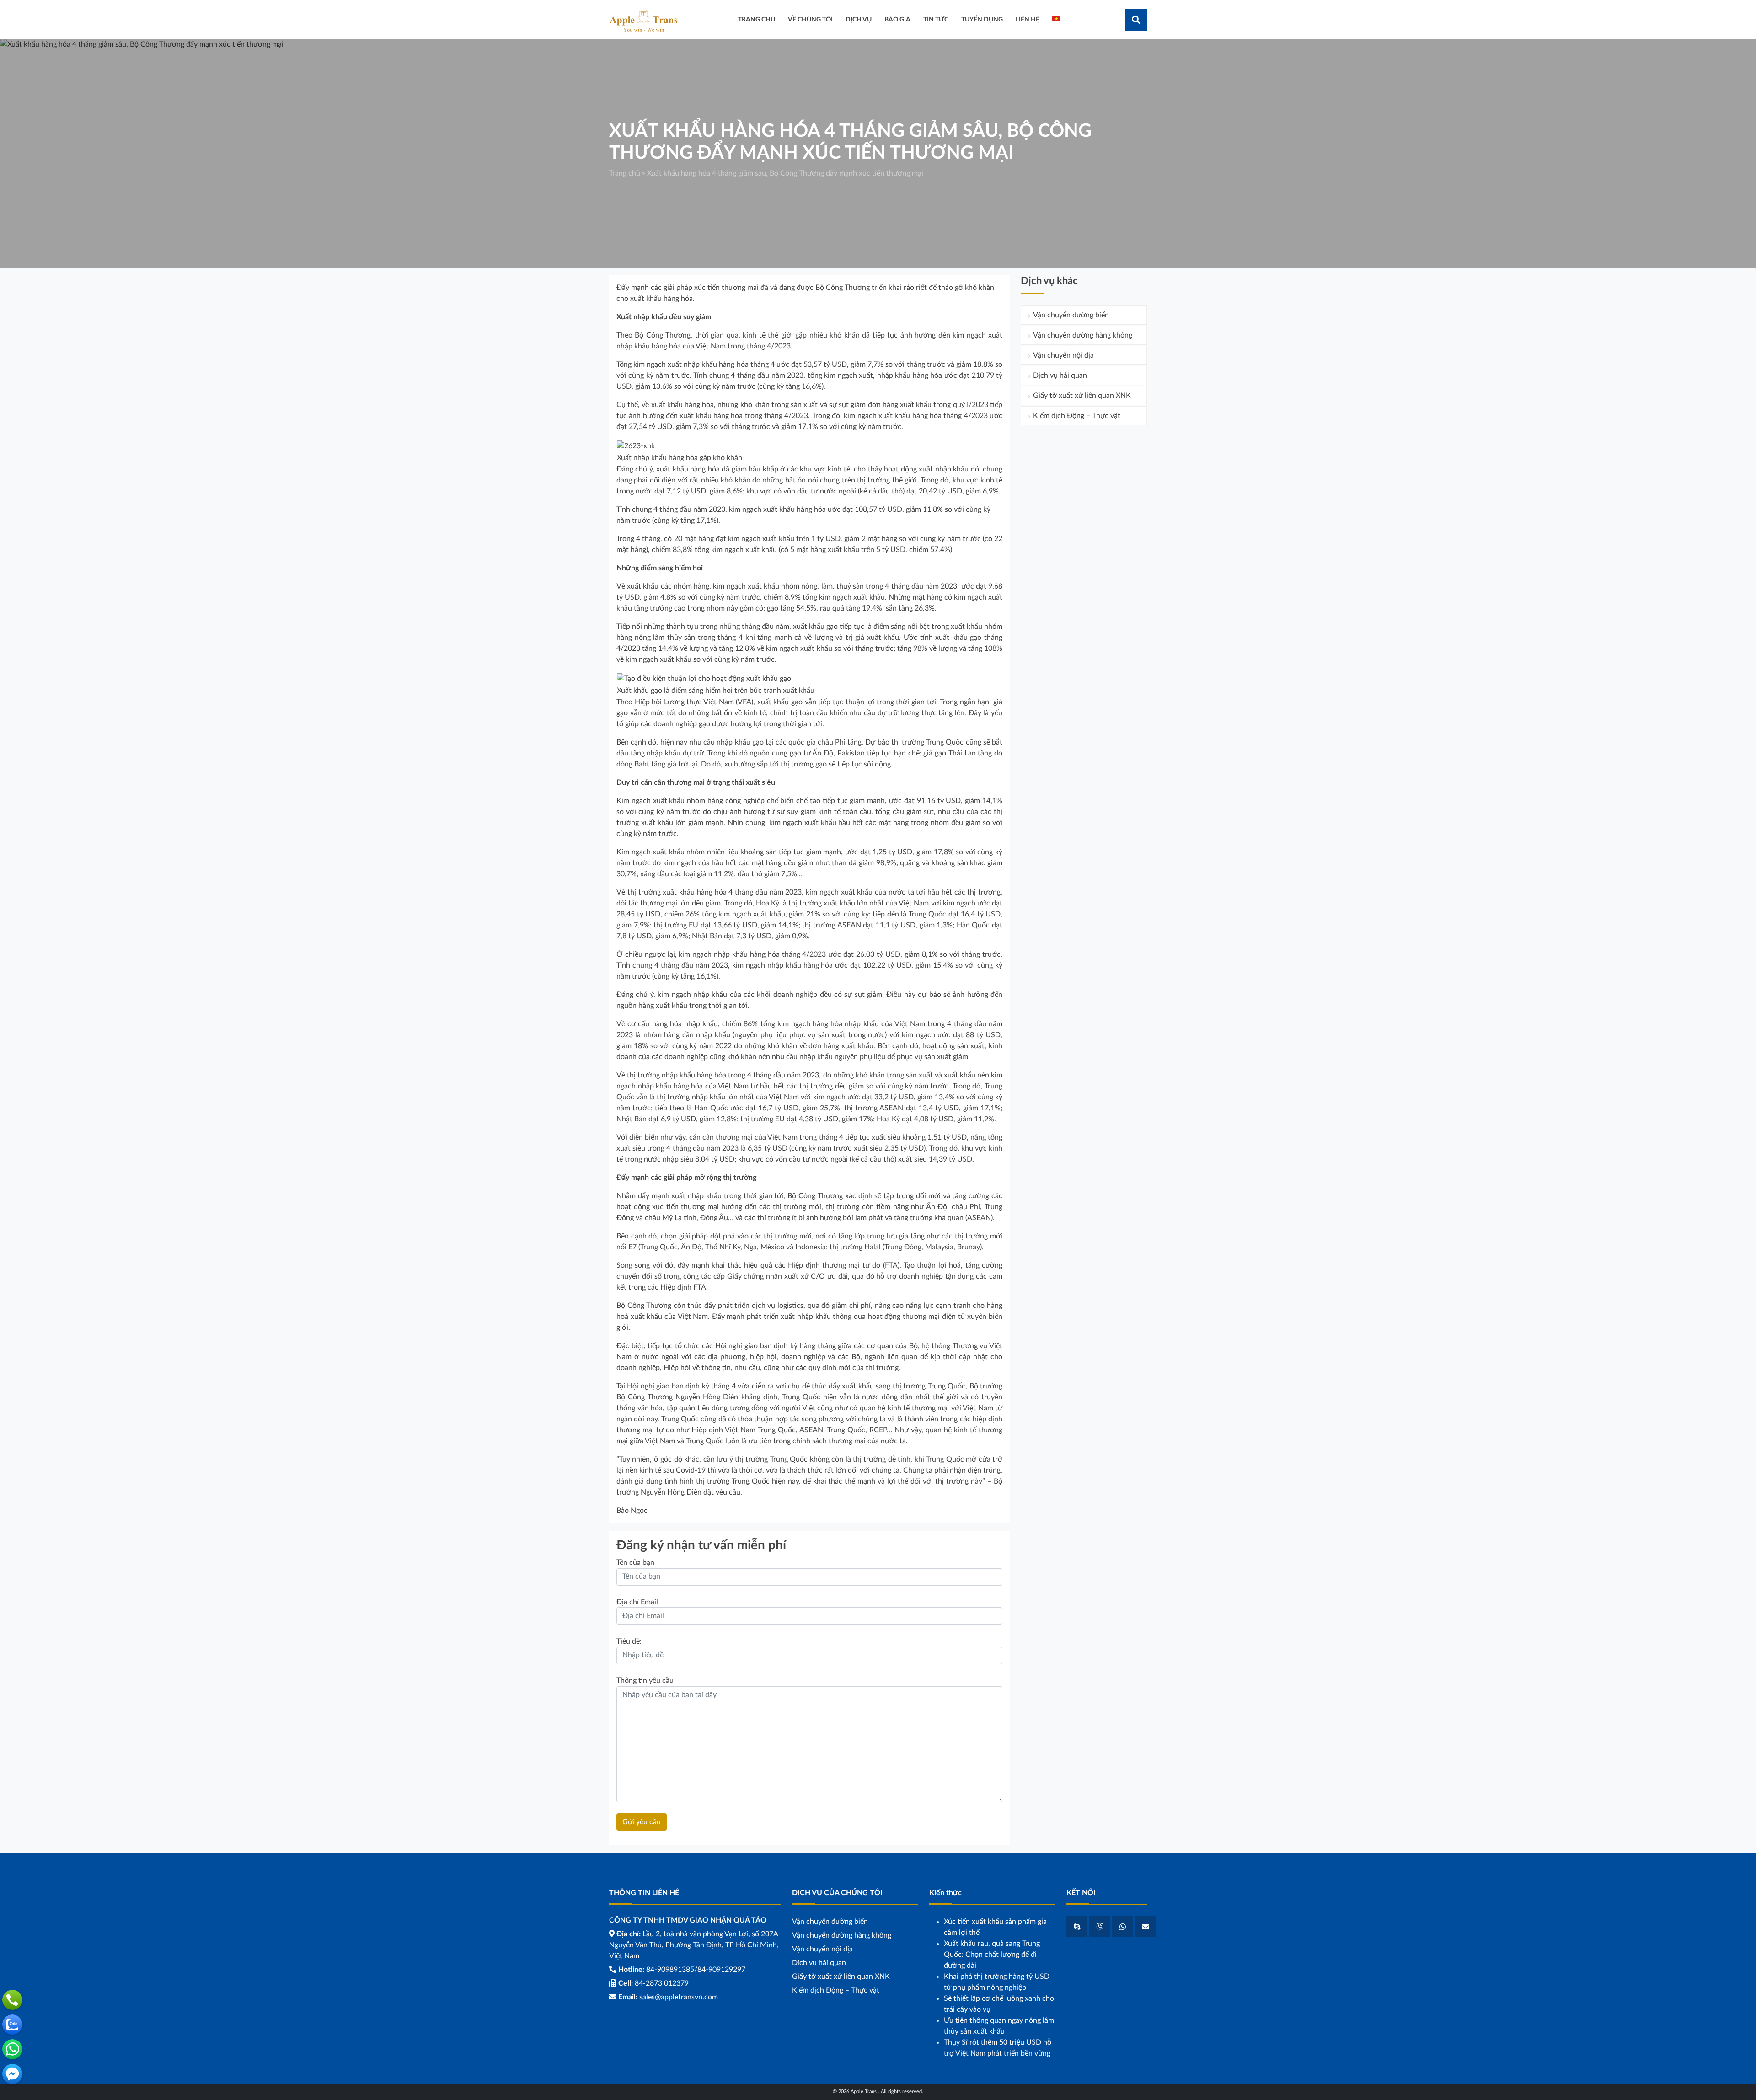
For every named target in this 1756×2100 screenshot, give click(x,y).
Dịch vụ (859, 19)
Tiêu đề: (629, 1641)
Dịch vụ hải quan (1060, 375)
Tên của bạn (635, 1563)
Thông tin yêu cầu (645, 1681)
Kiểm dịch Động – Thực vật (1077, 416)
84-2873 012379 (662, 1983)
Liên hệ (1028, 19)
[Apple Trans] (643, 19)
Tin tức (936, 19)
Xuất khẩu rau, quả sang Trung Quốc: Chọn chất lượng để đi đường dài (992, 1955)
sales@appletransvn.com (679, 1997)
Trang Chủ (757, 19)
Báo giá (897, 19)
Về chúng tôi (810, 19)
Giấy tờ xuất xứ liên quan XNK (1082, 396)
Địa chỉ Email (637, 1602)
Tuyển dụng (982, 19)
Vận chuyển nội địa (1063, 355)
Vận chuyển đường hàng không (1083, 335)
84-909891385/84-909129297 (696, 1970)
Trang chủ (625, 173)
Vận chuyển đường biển (1071, 315)
